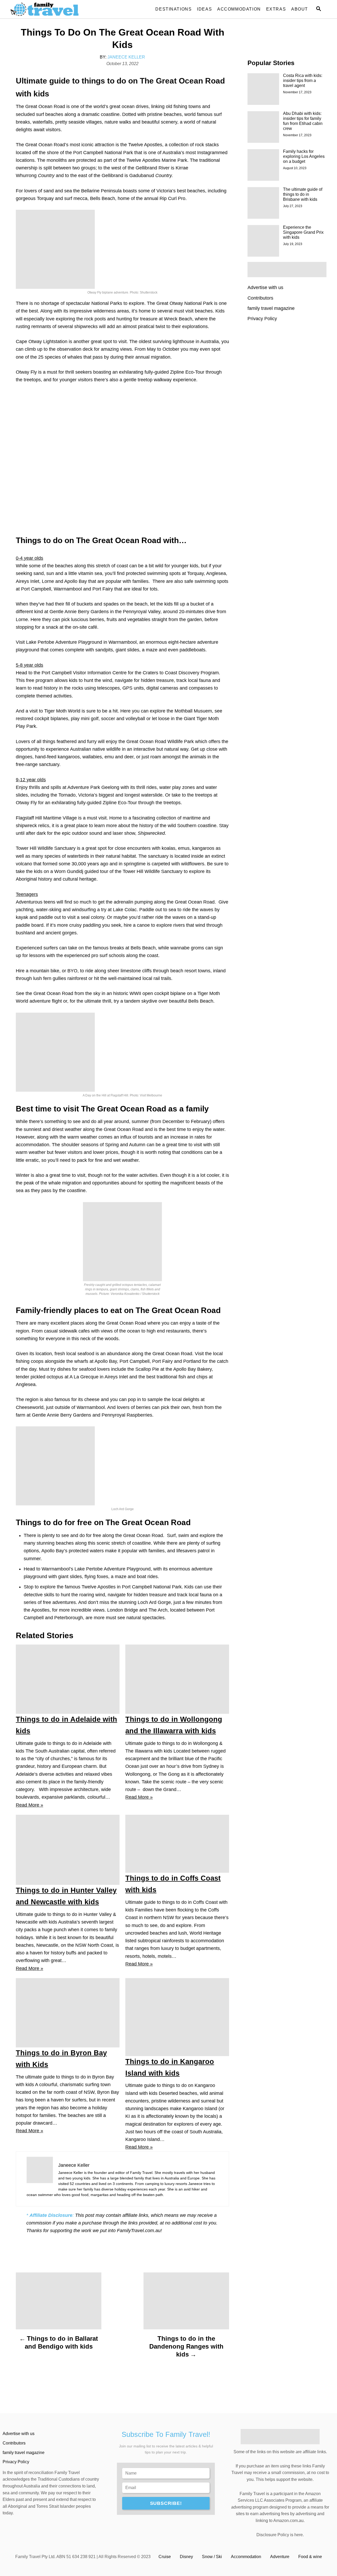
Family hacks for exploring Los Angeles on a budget (304, 156)
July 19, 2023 (293, 244)
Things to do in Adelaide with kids (66, 1725)
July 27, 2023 (293, 206)
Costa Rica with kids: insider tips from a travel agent (303, 80)
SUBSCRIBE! (166, 2503)
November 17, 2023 (297, 92)
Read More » (29, 1805)
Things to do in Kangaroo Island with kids (170, 2067)
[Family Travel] (58, 9)
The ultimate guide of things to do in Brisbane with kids (303, 194)
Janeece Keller (126, 57)
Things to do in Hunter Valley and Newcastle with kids (66, 1896)
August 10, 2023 (295, 168)
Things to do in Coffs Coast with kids (173, 1884)
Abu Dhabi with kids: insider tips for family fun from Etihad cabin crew (303, 121)
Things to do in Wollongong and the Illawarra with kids (174, 1725)
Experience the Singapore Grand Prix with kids (303, 232)
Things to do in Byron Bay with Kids (61, 2059)
